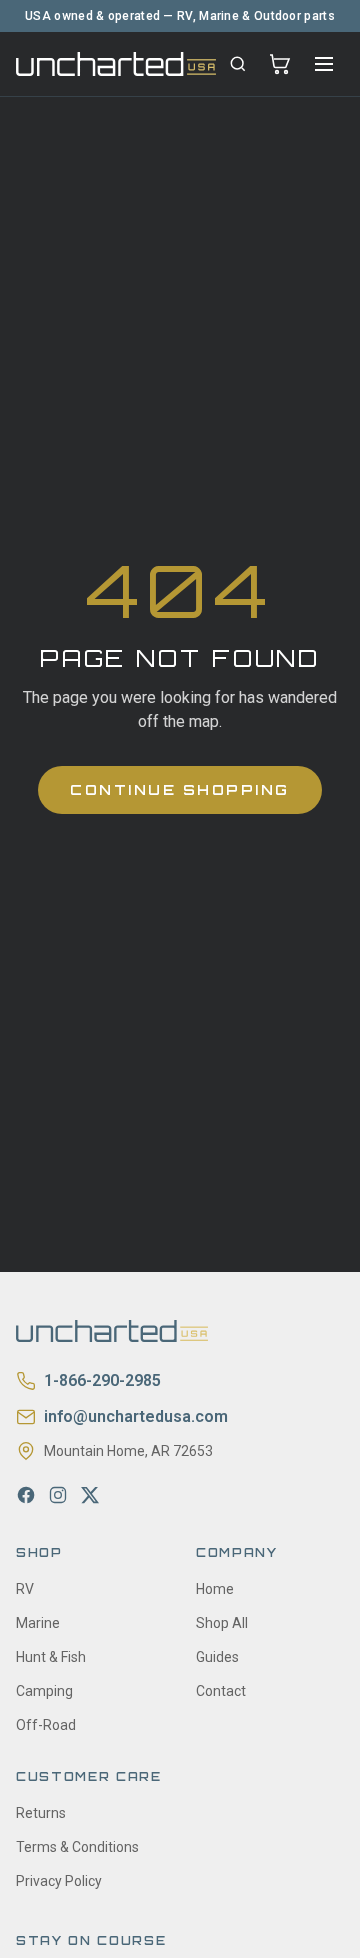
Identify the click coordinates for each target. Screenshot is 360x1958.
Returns (41, 1813)
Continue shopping (180, 789)
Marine (38, 1623)
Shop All (222, 1623)
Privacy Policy (59, 1881)
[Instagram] (58, 1495)
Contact (221, 1691)
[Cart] (280, 64)
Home (215, 1589)
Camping (44, 1691)
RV (25, 1589)
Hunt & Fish (51, 1657)
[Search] (238, 64)
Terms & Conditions (77, 1847)
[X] (90, 1495)
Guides (217, 1657)
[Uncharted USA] (116, 63)
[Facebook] (26, 1495)
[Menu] (324, 64)
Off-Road (46, 1725)
